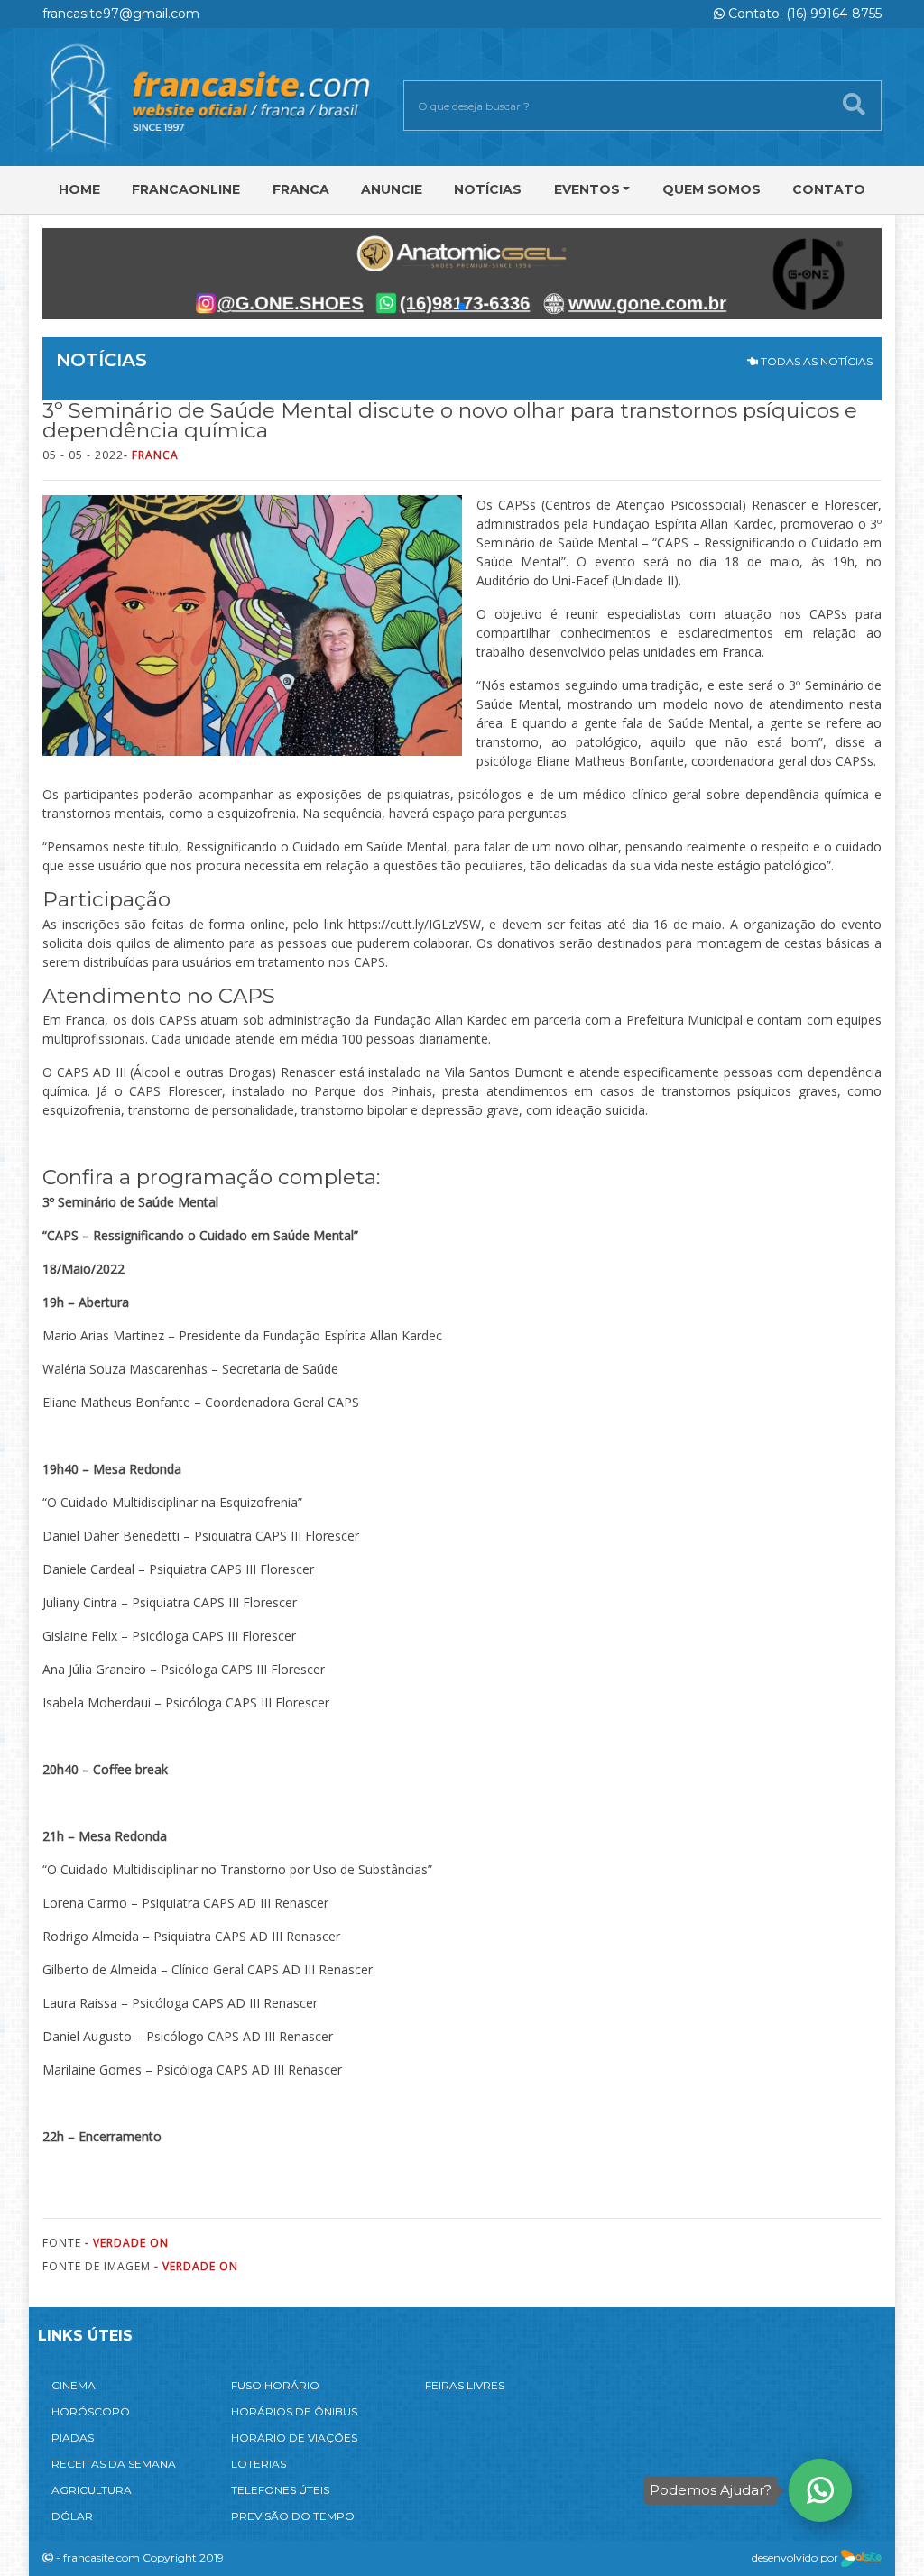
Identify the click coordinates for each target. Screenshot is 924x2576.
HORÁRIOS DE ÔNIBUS (294, 2411)
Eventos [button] (587, 189)
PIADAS (73, 2438)
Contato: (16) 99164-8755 (803, 14)
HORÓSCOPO (91, 2411)
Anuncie (392, 189)
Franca (301, 189)
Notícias (488, 189)
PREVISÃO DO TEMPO (293, 2516)
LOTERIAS (259, 2464)
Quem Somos (711, 189)
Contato (829, 189)
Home (79, 189)
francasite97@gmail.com (121, 14)
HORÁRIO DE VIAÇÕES (294, 2438)
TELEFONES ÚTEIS (280, 2490)
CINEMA (74, 2385)
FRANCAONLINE (186, 189)
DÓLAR (72, 2516)
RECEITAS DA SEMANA (114, 2464)
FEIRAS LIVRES (465, 2385)
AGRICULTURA (92, 2490)
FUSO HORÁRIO (275, 2385)
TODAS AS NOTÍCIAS (815, 361)
